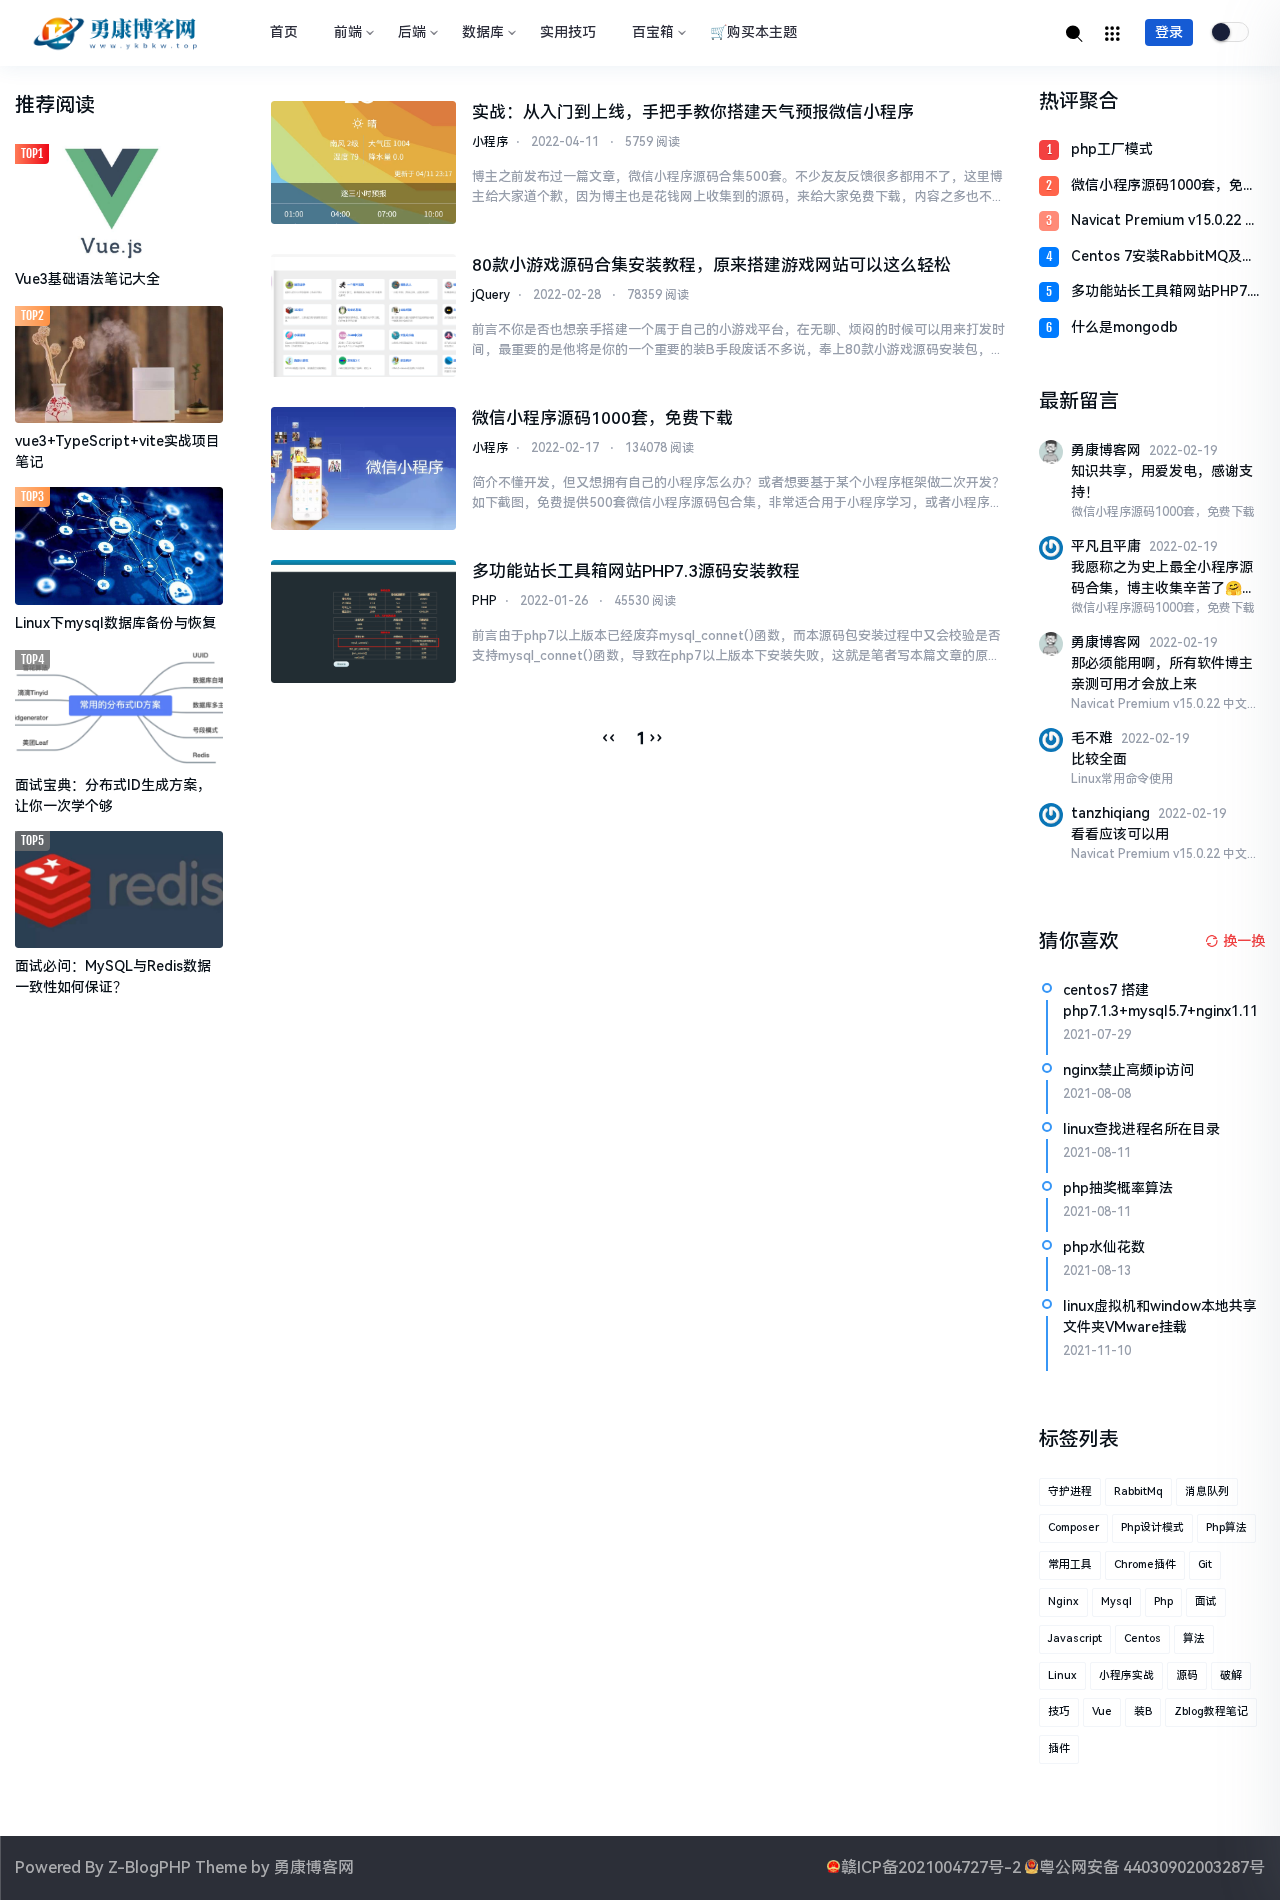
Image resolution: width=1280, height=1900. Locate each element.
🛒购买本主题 (753, 32)
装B (1143, 1711)
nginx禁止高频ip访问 (1128, 1070)
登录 (1169, 32)
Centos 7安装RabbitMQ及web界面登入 (1156, 257)
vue (1102, 1711)
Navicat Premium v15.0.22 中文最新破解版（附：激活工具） (1168, 221)
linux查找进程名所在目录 (1141, 1129)
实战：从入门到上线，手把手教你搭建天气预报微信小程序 (693, 112)
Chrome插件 (1145, 1564)
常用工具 (1070, 1564)
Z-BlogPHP (149, 1867)
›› (656, 738)
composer (1073, 1527)
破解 (1231, 1675)
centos (1142, 1638)
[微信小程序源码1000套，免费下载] (363, 468)
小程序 (490, 142)
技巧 (1059, 1711)
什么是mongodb (1124, 327)
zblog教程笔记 (1211, 1711)
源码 (1187, 1675)
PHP (484, 601)
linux (1062, 1675)
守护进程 (1070, 1491)
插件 (1059, 1748)
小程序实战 (1126, 1675)
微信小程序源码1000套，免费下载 (602, 418)
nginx (1063, 1601)
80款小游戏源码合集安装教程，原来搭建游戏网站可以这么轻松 (711, 265)
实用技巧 (568, 32)
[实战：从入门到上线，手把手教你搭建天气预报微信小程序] (363, 162)
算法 (1194, 1638)
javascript (1075, 1638)
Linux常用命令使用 (1122, 779)
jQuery (491, 295)
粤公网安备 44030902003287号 (1152, 1867)
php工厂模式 (1112, 149)
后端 (412, 32)
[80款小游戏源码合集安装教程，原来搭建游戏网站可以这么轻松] (363, 315)
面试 (1206, 1601)
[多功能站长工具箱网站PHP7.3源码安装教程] (363, 621)
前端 (348, 32)
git (1205, 1564)
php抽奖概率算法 (1118, 1188)
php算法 (1226, 1527)
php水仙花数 (1104, 1247)
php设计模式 (1152, 1527)
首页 (284, 32)
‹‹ (609, 738)
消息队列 (1207, 1491)
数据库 (483, 32)
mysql (1116, 1601)
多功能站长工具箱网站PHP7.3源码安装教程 (636, 571)
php (1163, 1601)
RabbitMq (1138, 1491)
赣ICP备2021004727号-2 (931, 1867)
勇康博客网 (314, 1867)
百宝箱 (653, 32)
